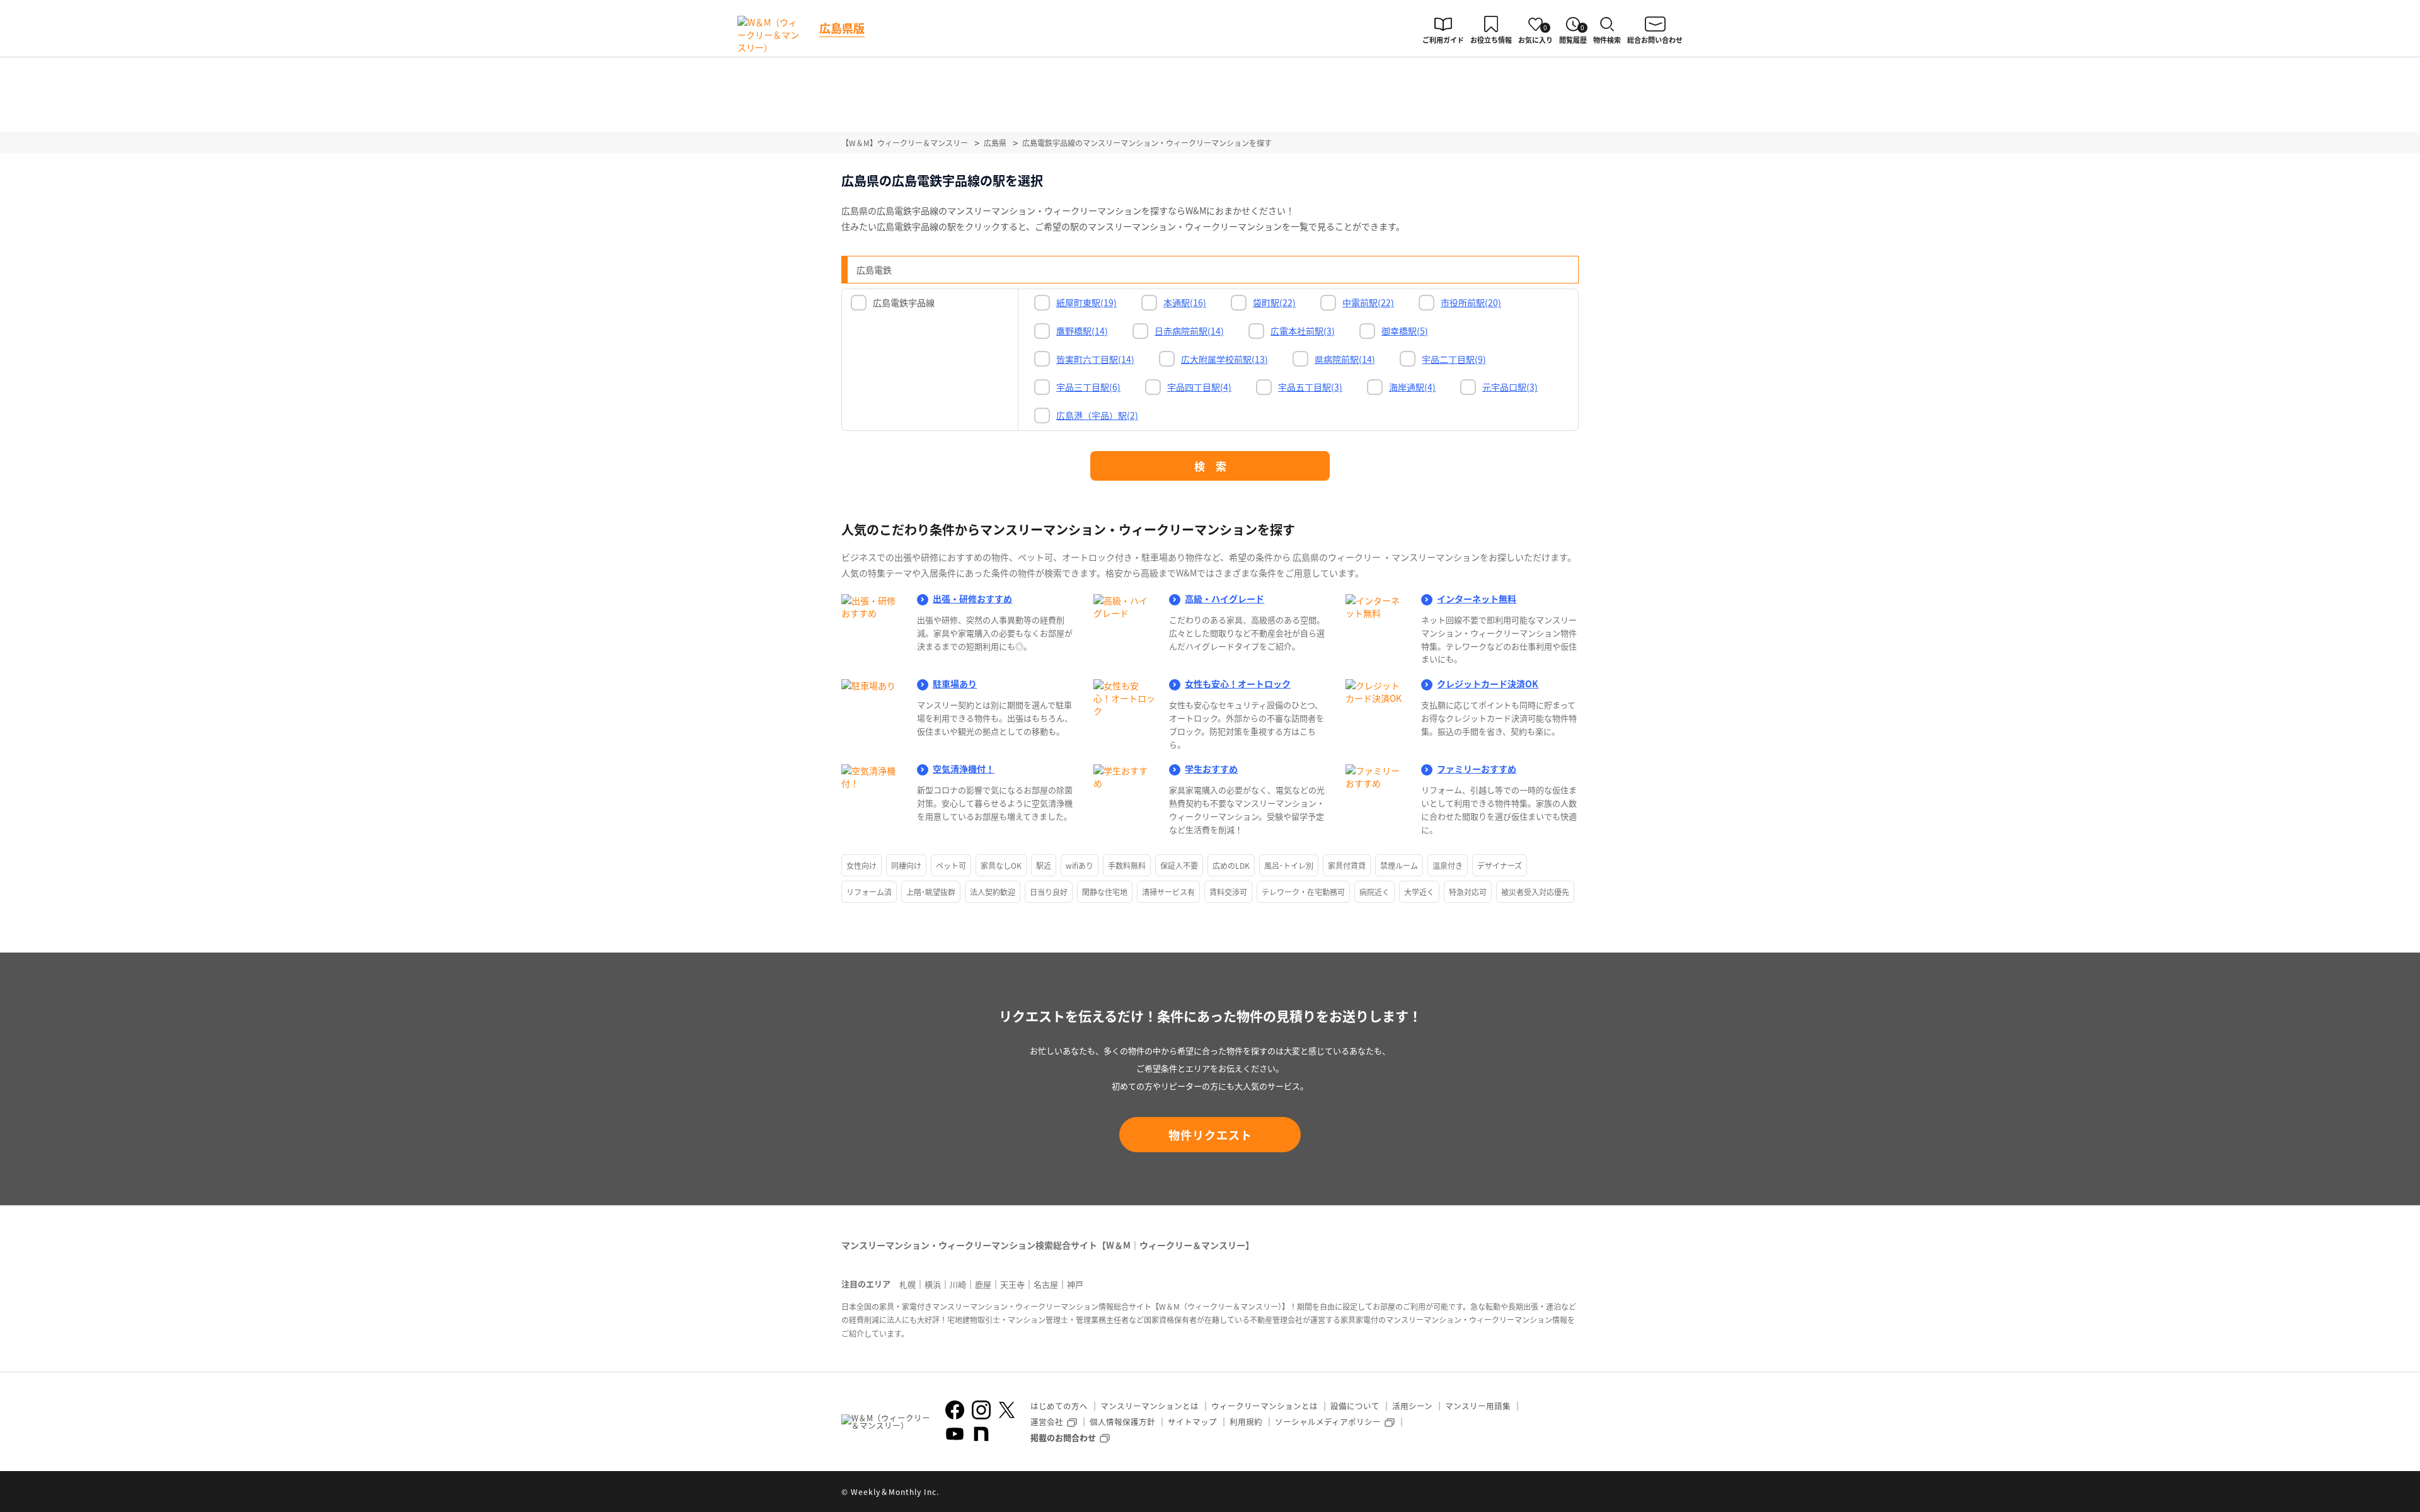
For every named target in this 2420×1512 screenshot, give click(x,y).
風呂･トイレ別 (1289, 865)
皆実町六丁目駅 (1095, 359)
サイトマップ (1192, 1422)
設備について (1355, 1406)
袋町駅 (1274, 302)
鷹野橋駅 (1082, 331)
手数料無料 (1127, 865)
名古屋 (1046, 1284)
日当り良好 (1049, 892)
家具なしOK (1001, 865)
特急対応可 (1468, 892)
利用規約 (1246, 1422)
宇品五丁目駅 (1310, 387)
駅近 (1044, 865)
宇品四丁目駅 (1199, 387)
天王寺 (1012, 1284)
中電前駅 (1368, 302)
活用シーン (1412, 1406)
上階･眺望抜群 (931, 892)
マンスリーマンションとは (1149, 1406)
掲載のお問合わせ (1063, 1437)
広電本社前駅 (1303, 331)
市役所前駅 (1471, 302)
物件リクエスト (1210, 1135)
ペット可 (951, 865)
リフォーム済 (869, 892)
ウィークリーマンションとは (1265, 1406)
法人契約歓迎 (993, 892)
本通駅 (1185, 302)
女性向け (861, 865)
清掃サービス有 (1168, 892)
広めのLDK (1231, 865)
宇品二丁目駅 (1454, 359)
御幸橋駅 (1405, 331)
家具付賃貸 (1347, 865)
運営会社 (1047, 1422)
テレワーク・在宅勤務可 (1303, 892)
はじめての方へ (1059, 1406)
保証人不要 (1179, 865)
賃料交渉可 (1228, 892)
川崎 (958, 1284)
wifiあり (1080, 865)
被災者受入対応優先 (1535, 892)
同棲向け (906, 865)
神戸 (1075, 1284)
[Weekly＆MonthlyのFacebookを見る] (955, 1410)
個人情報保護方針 (1122, 1422)
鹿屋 (983, 1284)
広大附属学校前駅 (1224, 359)
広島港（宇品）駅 (1097, 415)
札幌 (907, 1284)
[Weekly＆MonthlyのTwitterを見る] (1006, 1410)
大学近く (1419, 892)
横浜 (933, 1284)
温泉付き (1448, 865)
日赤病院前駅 (1189, 331)
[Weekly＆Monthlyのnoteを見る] (981, 1434)
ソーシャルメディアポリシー (1328, 1422)
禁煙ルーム (1399, 865)
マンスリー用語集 (1478, 1406)
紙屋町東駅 (1086, 302)
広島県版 (842, 28)
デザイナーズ (1500, 865)
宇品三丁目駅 (1088, 387)
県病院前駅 (1345, 359)
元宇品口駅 (1510, 387)
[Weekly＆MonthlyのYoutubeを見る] (955, 1434)
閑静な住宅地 (1105, 892)
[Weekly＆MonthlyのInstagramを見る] (981, 1410)
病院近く (1374, 892)
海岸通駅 (1412, 387)
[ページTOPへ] (1569, 1493)
